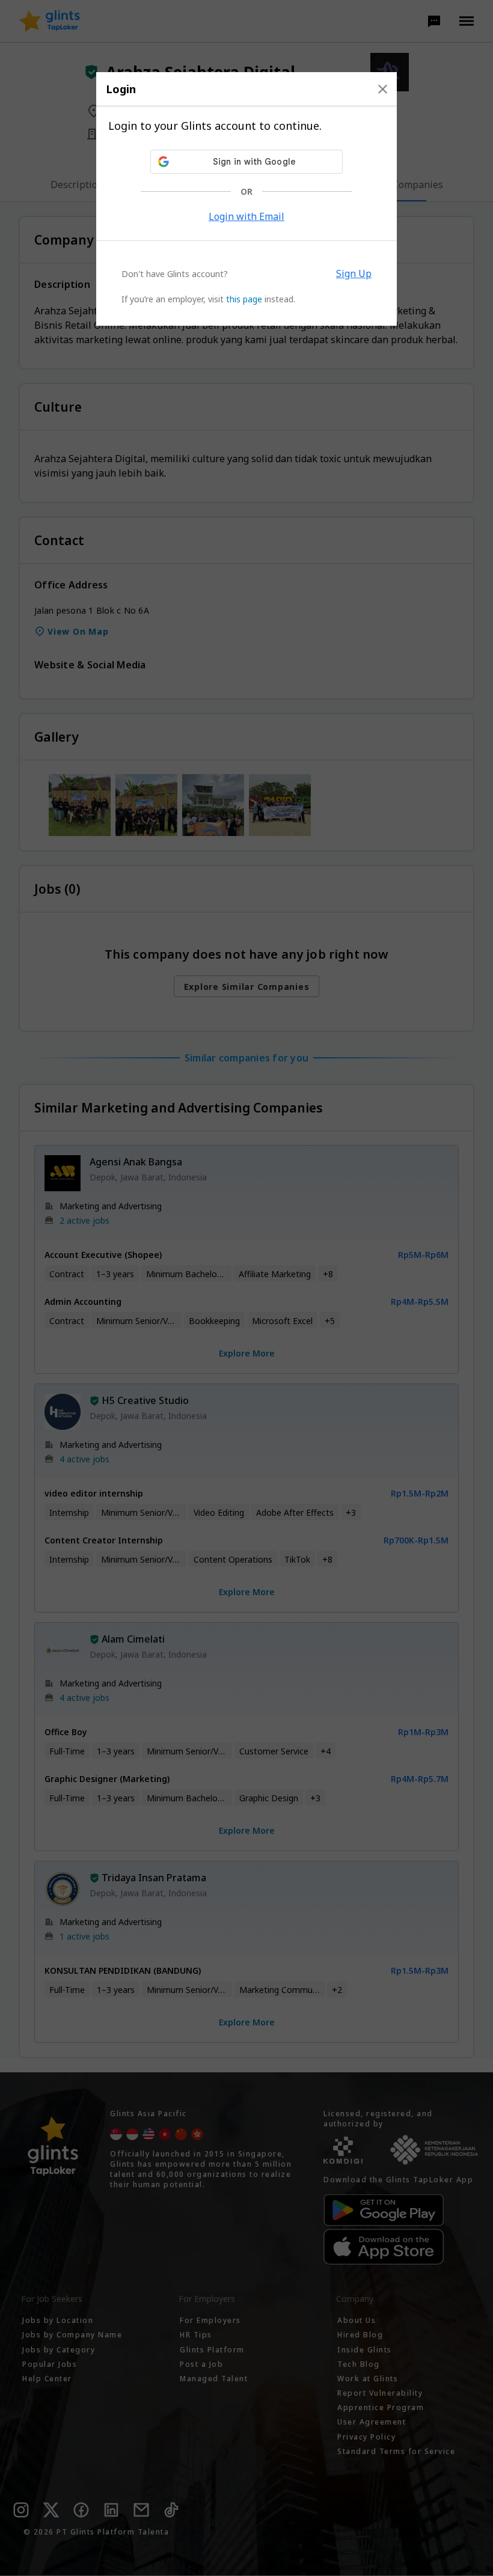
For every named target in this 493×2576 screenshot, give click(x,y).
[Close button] (383, 89)
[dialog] (246, 199)
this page (244, 299)
